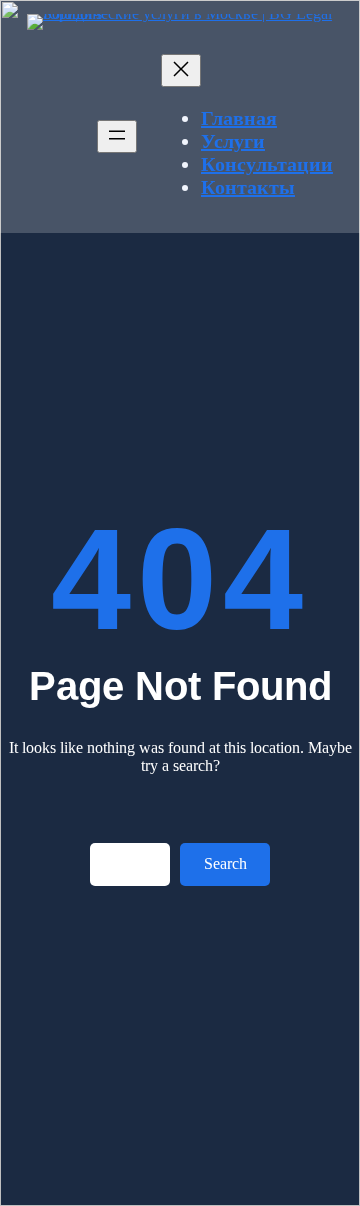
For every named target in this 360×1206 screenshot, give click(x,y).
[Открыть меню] (117, 136)
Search (225, 863)
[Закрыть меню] (181, 70)
